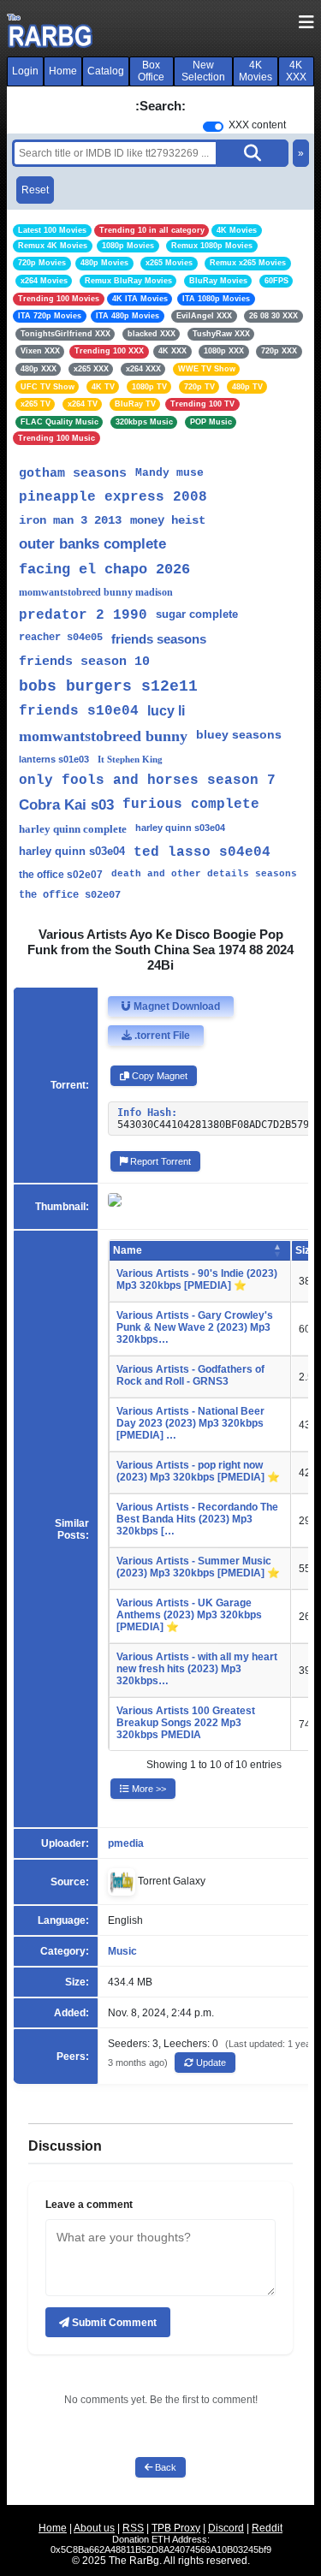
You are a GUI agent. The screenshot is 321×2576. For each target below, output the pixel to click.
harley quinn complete (73, 829)
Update (210, 2063)
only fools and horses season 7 (147, 781)
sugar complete (197, 614)
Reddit (267, 2528)
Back (164, 2467)
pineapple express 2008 (113, 497)
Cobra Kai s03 (66, 805)
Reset (35, 190)
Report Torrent (159, 1161)
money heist (168, 520)
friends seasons (159, 639)
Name (128, 1250)
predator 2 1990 (83, 615)
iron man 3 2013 (70, 520)
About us (94, 2528)
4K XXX (296, 71)
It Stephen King (130, 759)
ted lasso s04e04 (202, 852)
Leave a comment (89, 2205)
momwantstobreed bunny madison (96, 592)
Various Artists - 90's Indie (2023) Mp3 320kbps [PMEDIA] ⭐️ (197, 1279)
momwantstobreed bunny (103, 736)
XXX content (257, 125)
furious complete (191, 804)
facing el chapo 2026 (104, 570)
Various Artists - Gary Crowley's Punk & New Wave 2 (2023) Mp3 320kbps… (195, 1327)
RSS (133, 2528)
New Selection (203, 71)
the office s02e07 (61, 875)
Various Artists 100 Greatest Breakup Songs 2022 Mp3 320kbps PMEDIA (186, 1723)
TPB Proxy (176, 2528)
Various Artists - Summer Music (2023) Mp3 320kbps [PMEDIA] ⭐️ (198, 1567)
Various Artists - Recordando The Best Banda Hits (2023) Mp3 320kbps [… (197, 1519)
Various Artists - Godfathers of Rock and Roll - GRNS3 (190, 1375)
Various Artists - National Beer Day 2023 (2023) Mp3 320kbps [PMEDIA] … (190, 1423)
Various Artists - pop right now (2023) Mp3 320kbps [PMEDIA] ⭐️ (198, 1471)
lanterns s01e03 (54, 759)
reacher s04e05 (61, 638)
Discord (226, 2528)
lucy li (166, 711)
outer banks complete (92, 544)
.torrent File (161, 1036)
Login (25, 71)
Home (63, 71)
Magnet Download (175, 1006)
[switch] (213, 127)
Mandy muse (169, 473)
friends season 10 (84, 662)
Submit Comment (113, 2323)
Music (122, 1951)
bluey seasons (239, 734)
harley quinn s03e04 (180, 828)
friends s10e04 (79, 711)
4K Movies (256, 71)
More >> (148, 1789)
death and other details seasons (204, 874)
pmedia (126, 1843)
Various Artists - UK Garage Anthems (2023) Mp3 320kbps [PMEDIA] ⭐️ (189, 1615)
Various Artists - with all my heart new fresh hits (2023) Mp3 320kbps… (197, 1669)
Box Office (151, 71)
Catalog (106, 71)
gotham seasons (73, 474)
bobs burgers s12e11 (108, 686)
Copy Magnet (158, 1076)
